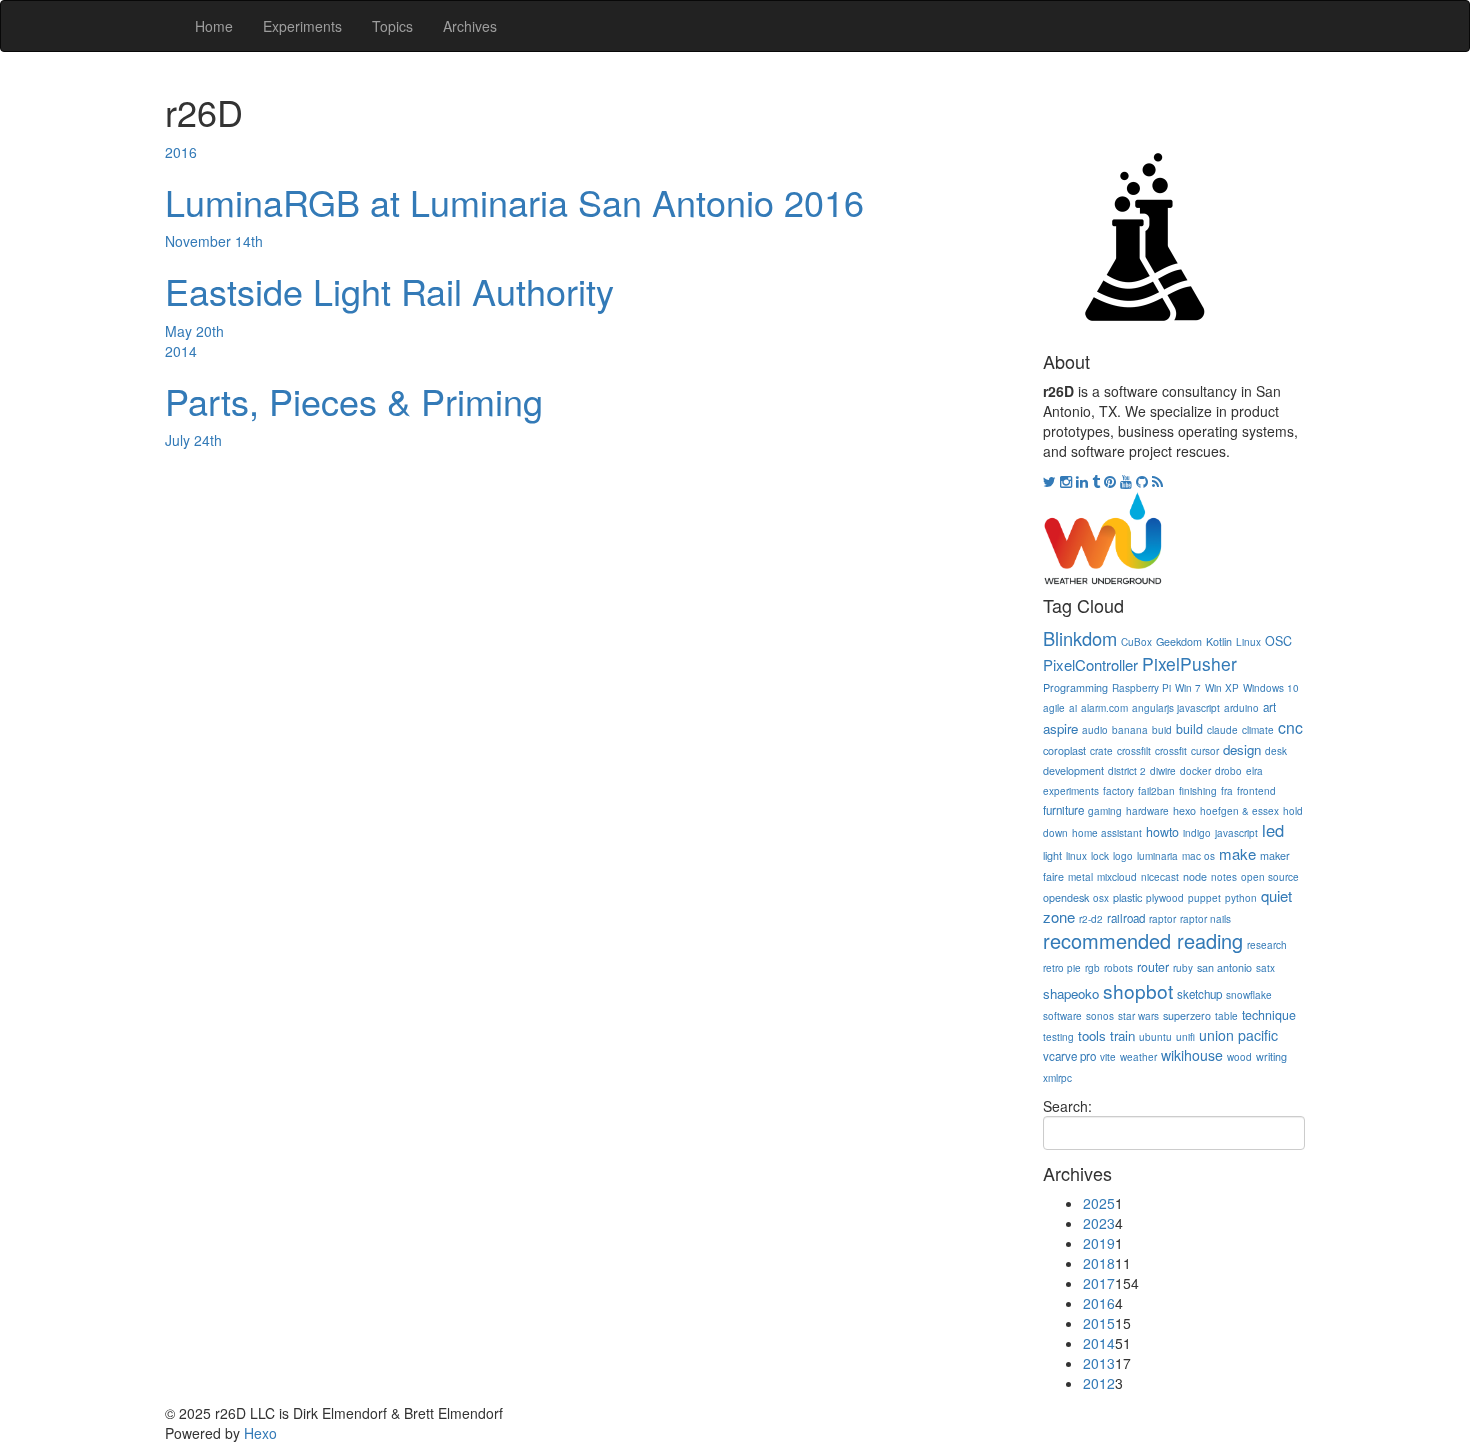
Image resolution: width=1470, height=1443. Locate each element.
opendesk (1066, 897)
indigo (1197, 833)
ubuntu (1155, 1037)
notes (1224, 877)
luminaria (1157, 856)
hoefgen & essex (1239, 811)
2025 (1099, 1203)
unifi (1185, 1037)
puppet (1204, 898)
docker (1195, 771)
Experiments (302, 26)
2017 (1099, 1283)
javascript (1236, 833)
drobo (1228, 771)
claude (1222, 730)
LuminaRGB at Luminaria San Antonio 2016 (514, 201)
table (1226, 1016)
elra (1254, 771)
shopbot (1138, 990)
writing (1271, 1056)
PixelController (1090, 664)
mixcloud (1117, 877)
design (1242, 749)
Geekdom (1179, 641)
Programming (1075, 687)
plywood (1165, 898)
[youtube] (1128, 481)
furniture (1063, 810)
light (1052, 855)
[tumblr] (1098, 481)
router (1153, 967)
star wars (1138, 1016)
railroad (1126, 918)
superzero (1187, 1015)
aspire (1060, 728)
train (1122, 1035)
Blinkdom (1080, 638)
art (1269, 707)
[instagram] (1068, 481)
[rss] (1157, 481)
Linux (1248, 642)
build (1189, 729)
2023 (1099, 1223)
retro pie (1062, 968)
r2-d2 (1091, 919)
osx (1101, 898)
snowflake (1249, 995)
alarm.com (1104, 708)
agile (1054, 708)
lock (1100, 856)
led (1273, 830)
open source (1270, 877)
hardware (1147, 811)
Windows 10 (1271, 688)
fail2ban (1156, 791)
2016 (181, 152)
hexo (1184, 810)
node (1195, 876)
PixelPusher (1189, 663)
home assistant (1107, 833)
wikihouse (1192, 1055)
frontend (1256, 791)
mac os (1198, 856)
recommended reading (1143, 940)
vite (1108, 1057)
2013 (1099, 1363)
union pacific (1238, 1035)
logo (1123, 856)
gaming (1105, 811)
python (1241, 898)
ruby (1183, 968)
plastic (1127, 897)
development (1073, 770)
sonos (1100, 1016)
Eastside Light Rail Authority (389, 290)
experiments (1071, 791)
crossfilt (1134, 751)
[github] (1144, 481)
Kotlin (1219, 641)
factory (1118, 791)
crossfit (1171, 751)
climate (1258, 730)
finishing (1198, 791)
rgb (1092, 968)
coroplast (1064, 750)
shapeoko (1071, 993)
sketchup (1199, 994)
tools (1092, 1035)
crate (1101, 751)
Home (214, 26)
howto (1162, 832)
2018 (1099, 1263)
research (1267, 945)
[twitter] (1051, 481)
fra (1227, 791)
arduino (1241, 708)
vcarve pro (1069, 1056)
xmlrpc (1057, 1078)
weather (1138, 1057)
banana (1130, 730)
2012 (1099, 1383)
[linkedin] (1084, 481)
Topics (392, 26)
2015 (1099, 1323)
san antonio (1224, 967)
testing (1058, 1037)
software (1062, 1016)
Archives (470, 26)
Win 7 (1188, 688)
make (1237, 853)
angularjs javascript (1176, 708)
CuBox (1136, 642)
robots (1118, 968)
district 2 (1127, 771)
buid (1162, 730)
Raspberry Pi (1141, 688)
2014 (181, 351)
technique (1269, 1015)
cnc (1290, 727)
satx (1265, 968)
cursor (1205, 751)
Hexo (260, 1433)
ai (1073, 708)
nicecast (1160, 877)
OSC (1278, 641)
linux (1076, 856)
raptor (1162, 919)
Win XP (1222, 688)
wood (1239, 1057)
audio (1095, 730)
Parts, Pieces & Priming (354, 400)
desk (1276, 751)
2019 (1099, 1243)
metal (1080, 877)
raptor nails (1205, 919)
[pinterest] (1112, 481)
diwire (1163, 771)
